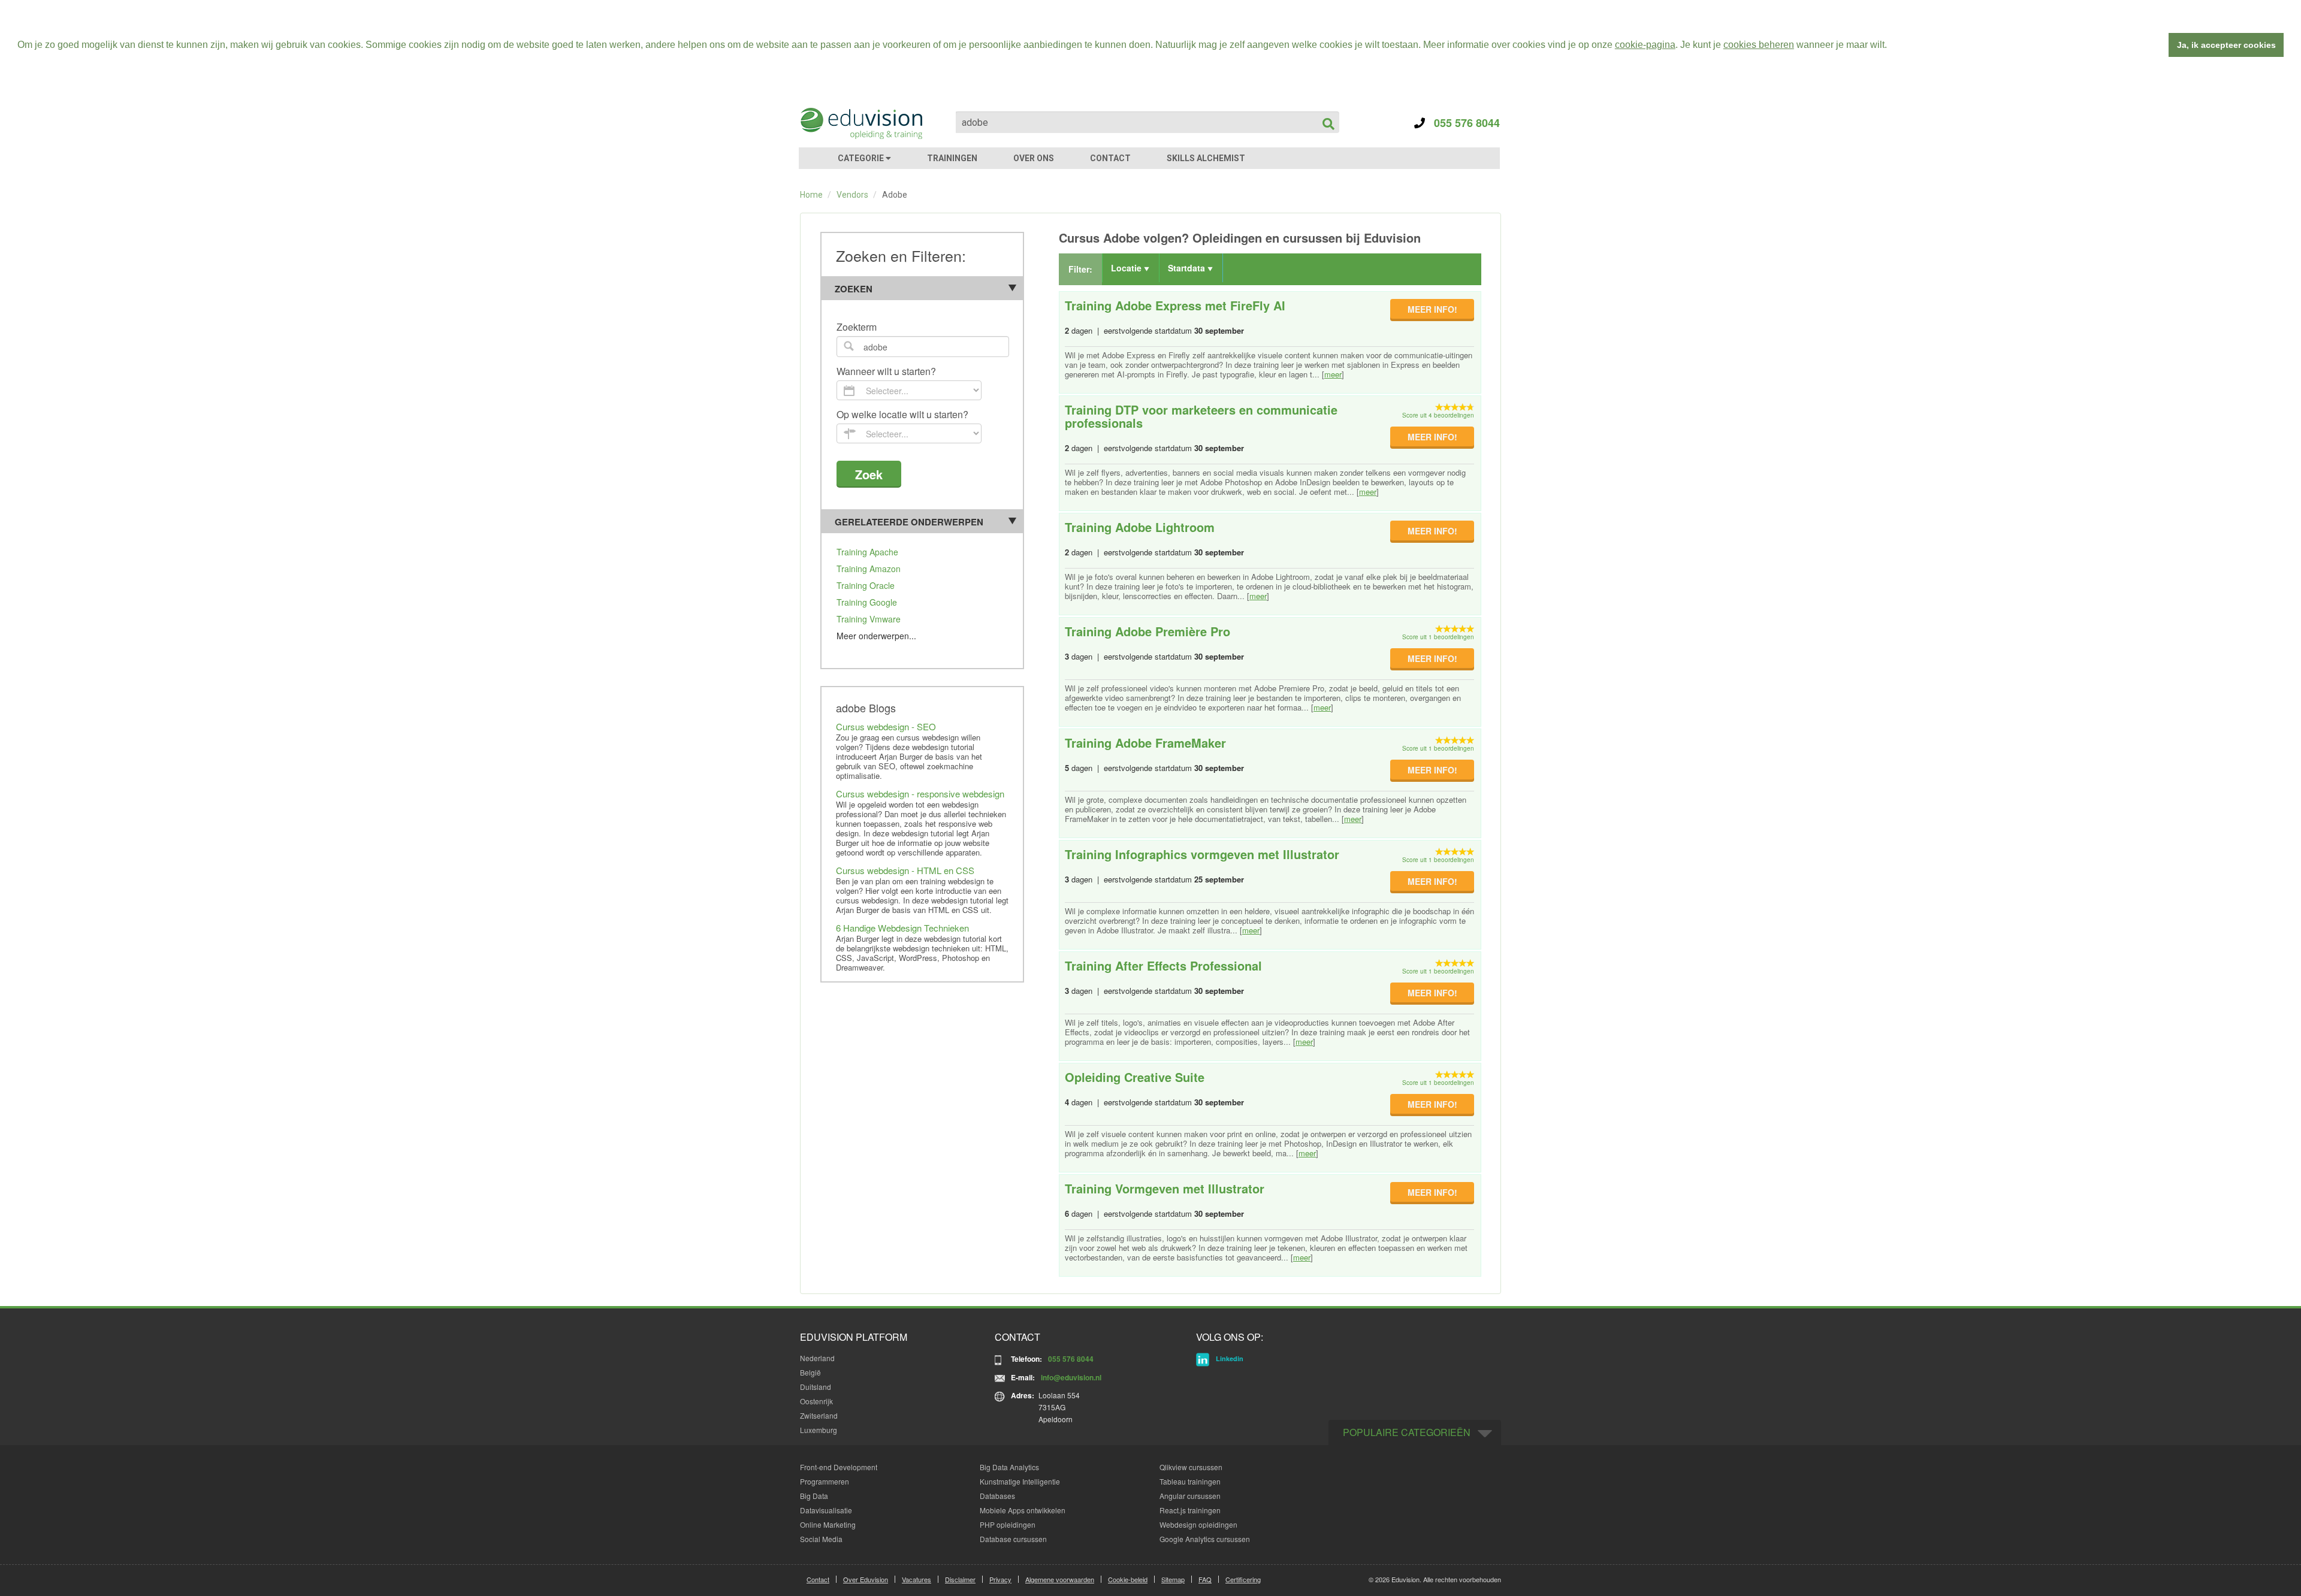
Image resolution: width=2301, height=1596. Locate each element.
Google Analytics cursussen (1205, 1539)
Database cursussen (1013, 1539)
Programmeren (825, 1481)
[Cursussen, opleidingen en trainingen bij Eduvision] (860, 123)
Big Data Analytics (1009, 1467)
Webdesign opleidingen (1198, 1524)
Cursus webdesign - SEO (886, 726)
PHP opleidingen (1008, 1524)
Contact (818, 1579)
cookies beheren (1759, 45)
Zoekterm (857, 327)
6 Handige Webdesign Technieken (902, 928)
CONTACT (1110, 158)
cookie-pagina (1645, 45)
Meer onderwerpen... (876, 636)
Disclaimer (960, 1579)
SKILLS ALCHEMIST (1206, 158)
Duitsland (816, 1387)
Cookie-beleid (1128, 1579)
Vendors (852, 195)
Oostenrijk (816, 1401)
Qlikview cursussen (1191, 1467)
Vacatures (917, 1579)
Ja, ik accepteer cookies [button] (2226, 45)
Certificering (1243, 1579)
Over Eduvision (866, 1579)
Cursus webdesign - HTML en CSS (905, 870)
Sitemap (1173, 1579)
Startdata (1188, 268)
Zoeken (854, 289)
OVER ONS (1034, 158)
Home (811, 195)
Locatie (1127, 268)
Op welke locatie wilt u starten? (902, 415)
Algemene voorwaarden (1060, 1579)
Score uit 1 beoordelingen (1438, 637)
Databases (997, 1496)
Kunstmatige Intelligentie (1020, 1481)
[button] (1891, 46)
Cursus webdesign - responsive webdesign (920, 794)
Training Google (867, 602)
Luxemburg (819, 1430)
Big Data (814, 1496)
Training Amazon (869, 569)
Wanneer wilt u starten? (886, 372)
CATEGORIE (862, 158)
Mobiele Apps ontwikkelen (1023, 1510)
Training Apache (867, 552)
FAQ (1205, 1579)
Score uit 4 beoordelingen (1438, 415)
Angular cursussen (1190, 1496)
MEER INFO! (1432, 309)
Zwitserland (819, 1415)
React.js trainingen (1190, 1510)
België (810, 1372)
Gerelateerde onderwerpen (909, 522)
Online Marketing (828, 1524)
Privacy (1000, 1579)
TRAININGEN (952, 158)
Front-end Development (839, 1467)
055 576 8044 (1462, 123)
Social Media (821, 1539)
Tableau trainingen (1190, 1481)
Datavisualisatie (826, 1510)
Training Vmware (869, 619)
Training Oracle (866, 585)
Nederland (817, 1358)
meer (1333, 374)
